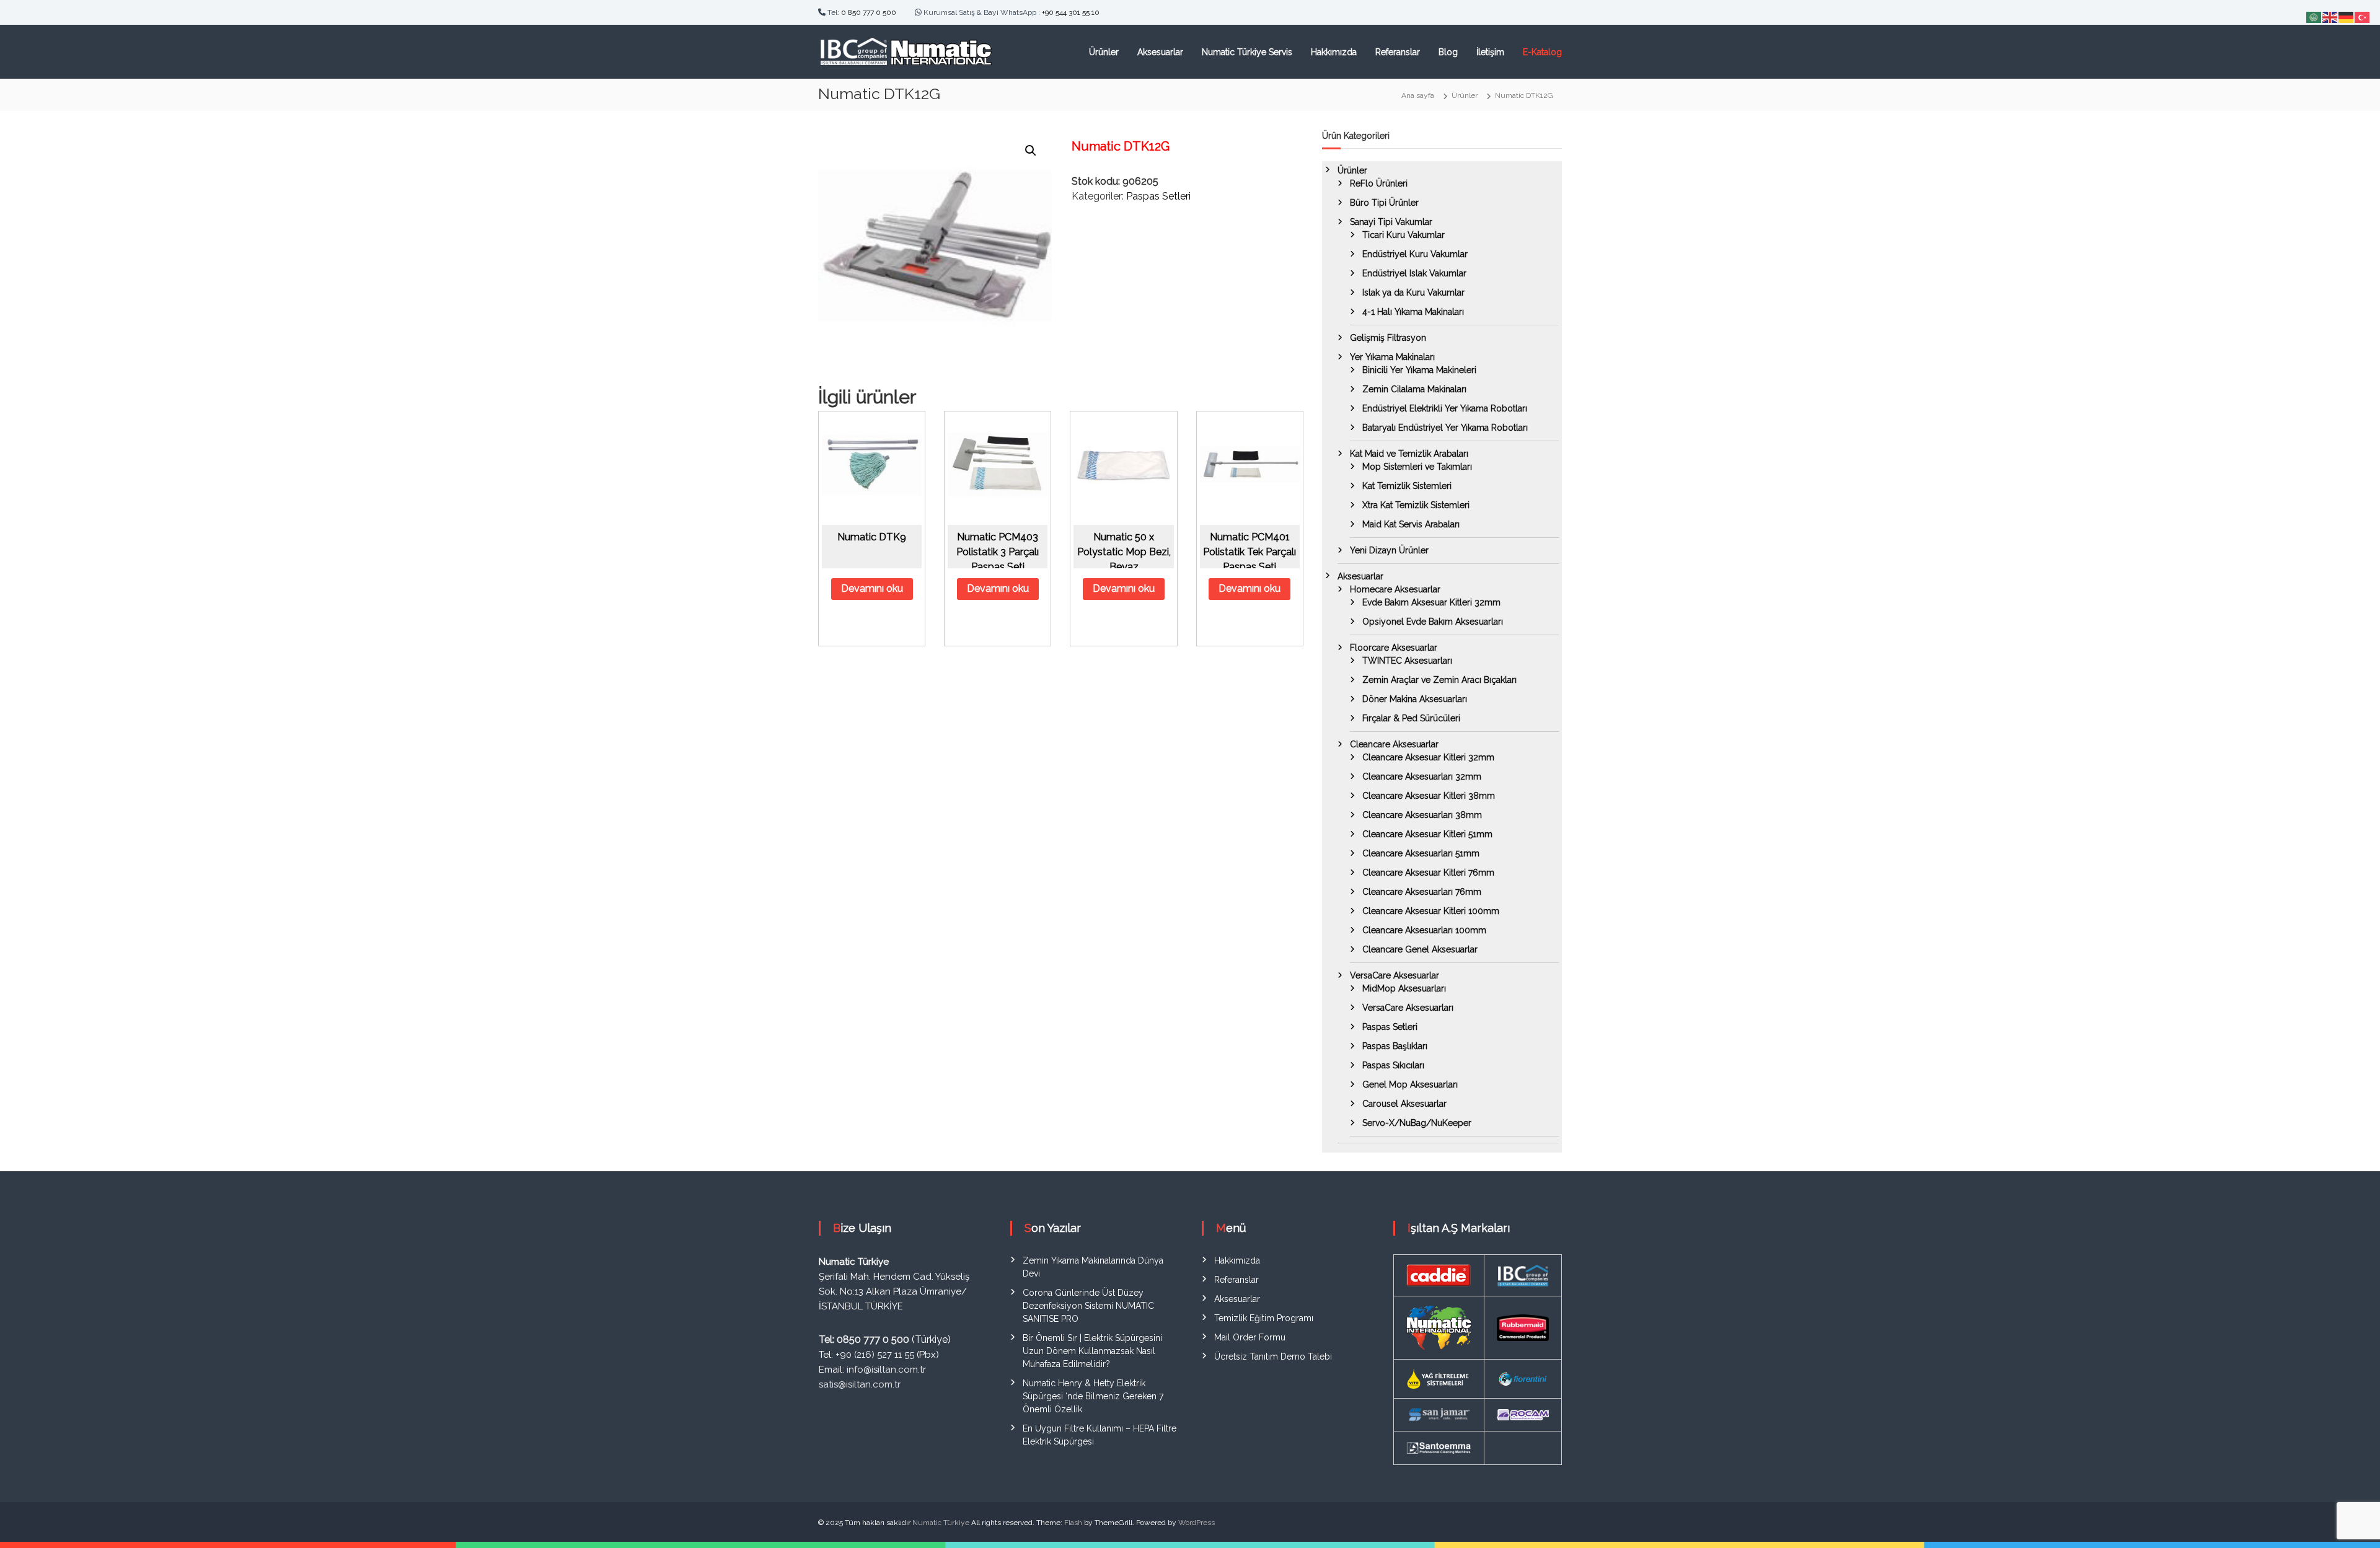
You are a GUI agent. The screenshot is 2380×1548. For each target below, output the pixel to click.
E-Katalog (1542, 52)
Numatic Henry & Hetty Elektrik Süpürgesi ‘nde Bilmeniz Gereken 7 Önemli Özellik (1093, 1396)
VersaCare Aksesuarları (1408, 1008)
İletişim (1490, 52)
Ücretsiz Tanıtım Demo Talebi (1273, 1357)
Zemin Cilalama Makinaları (1414, 389)
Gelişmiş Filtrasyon (1388, 338)
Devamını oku (872, 588)
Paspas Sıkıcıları (1393, 1065)
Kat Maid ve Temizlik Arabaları (1409, 454)
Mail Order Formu (1250, 1337)
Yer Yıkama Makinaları (1392, 357)
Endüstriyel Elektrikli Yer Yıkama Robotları (1445, 408)
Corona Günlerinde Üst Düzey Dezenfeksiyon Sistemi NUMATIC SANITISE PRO (1088, 1306)
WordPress (1197, 1523)
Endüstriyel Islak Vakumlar (1414, 273)
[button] (1031, 151)
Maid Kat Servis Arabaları (1411, 524)
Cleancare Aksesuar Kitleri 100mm (1431, 911)
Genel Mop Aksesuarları (1410, 1084)
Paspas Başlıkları (1395, 1046)
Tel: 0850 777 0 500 (864, 1339)
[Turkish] (2363, 16)
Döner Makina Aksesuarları (1415, 699)
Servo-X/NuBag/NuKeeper (1417, 1123)
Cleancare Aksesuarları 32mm (1422, 776)
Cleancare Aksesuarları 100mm (1424, 930)
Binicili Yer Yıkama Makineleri (1419, 370)
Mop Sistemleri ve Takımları (1417, 467)
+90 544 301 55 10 (1071, 12)
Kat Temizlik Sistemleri (1407, 486)
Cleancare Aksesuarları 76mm (1422, 892)
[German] (2347, 16)
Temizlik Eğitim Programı (1264, 1318)
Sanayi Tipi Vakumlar (1391, 222)
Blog (1448, 52)
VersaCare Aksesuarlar (1395, 975)
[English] (2330, 16)
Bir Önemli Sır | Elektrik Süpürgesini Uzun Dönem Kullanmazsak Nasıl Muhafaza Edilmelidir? (1092, 1351)
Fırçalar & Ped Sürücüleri (1411, 718)
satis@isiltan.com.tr (860, 1384)
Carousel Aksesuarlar (1404, 1104)
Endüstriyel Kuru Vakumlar (1415, 254)
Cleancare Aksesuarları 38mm (1422, 815)
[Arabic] (2314, 16)
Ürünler (1104, 52)
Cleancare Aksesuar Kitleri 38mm (1429, 796)
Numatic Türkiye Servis (1247, 52)
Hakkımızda (1334, 52)
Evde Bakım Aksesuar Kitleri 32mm (1431, 602)
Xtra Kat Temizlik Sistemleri (1416, 505)
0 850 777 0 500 (869, 12)
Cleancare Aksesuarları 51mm (1421, 853)
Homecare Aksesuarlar (1395, 589)
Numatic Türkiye (941, 1523)
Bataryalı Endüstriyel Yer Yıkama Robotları (1445, 428)
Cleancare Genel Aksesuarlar (1420, 949)
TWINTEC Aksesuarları (1407, 661)
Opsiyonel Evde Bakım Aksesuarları (1433, 622)
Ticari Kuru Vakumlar (1404, 235)
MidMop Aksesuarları (1404, 988)
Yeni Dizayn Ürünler (1389, 550)
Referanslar (1398, 52)
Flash (1073, 1523)
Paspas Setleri (1158, 196)
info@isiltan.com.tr (886, 1370)
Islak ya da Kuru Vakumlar (1413, 292)
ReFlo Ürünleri (1379, 183)
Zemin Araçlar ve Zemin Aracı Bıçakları (1439, 680)
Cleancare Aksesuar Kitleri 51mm (1427, 834)
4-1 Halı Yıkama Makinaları (1413, 312)
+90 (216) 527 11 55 (875, 1355)
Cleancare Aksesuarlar (1394, 744)
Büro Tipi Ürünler (1384, 203)
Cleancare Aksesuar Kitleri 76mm (1428, 873)
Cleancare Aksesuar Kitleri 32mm (1428, 757)
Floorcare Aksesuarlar (1394, 648)
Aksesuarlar (1160, 52)
